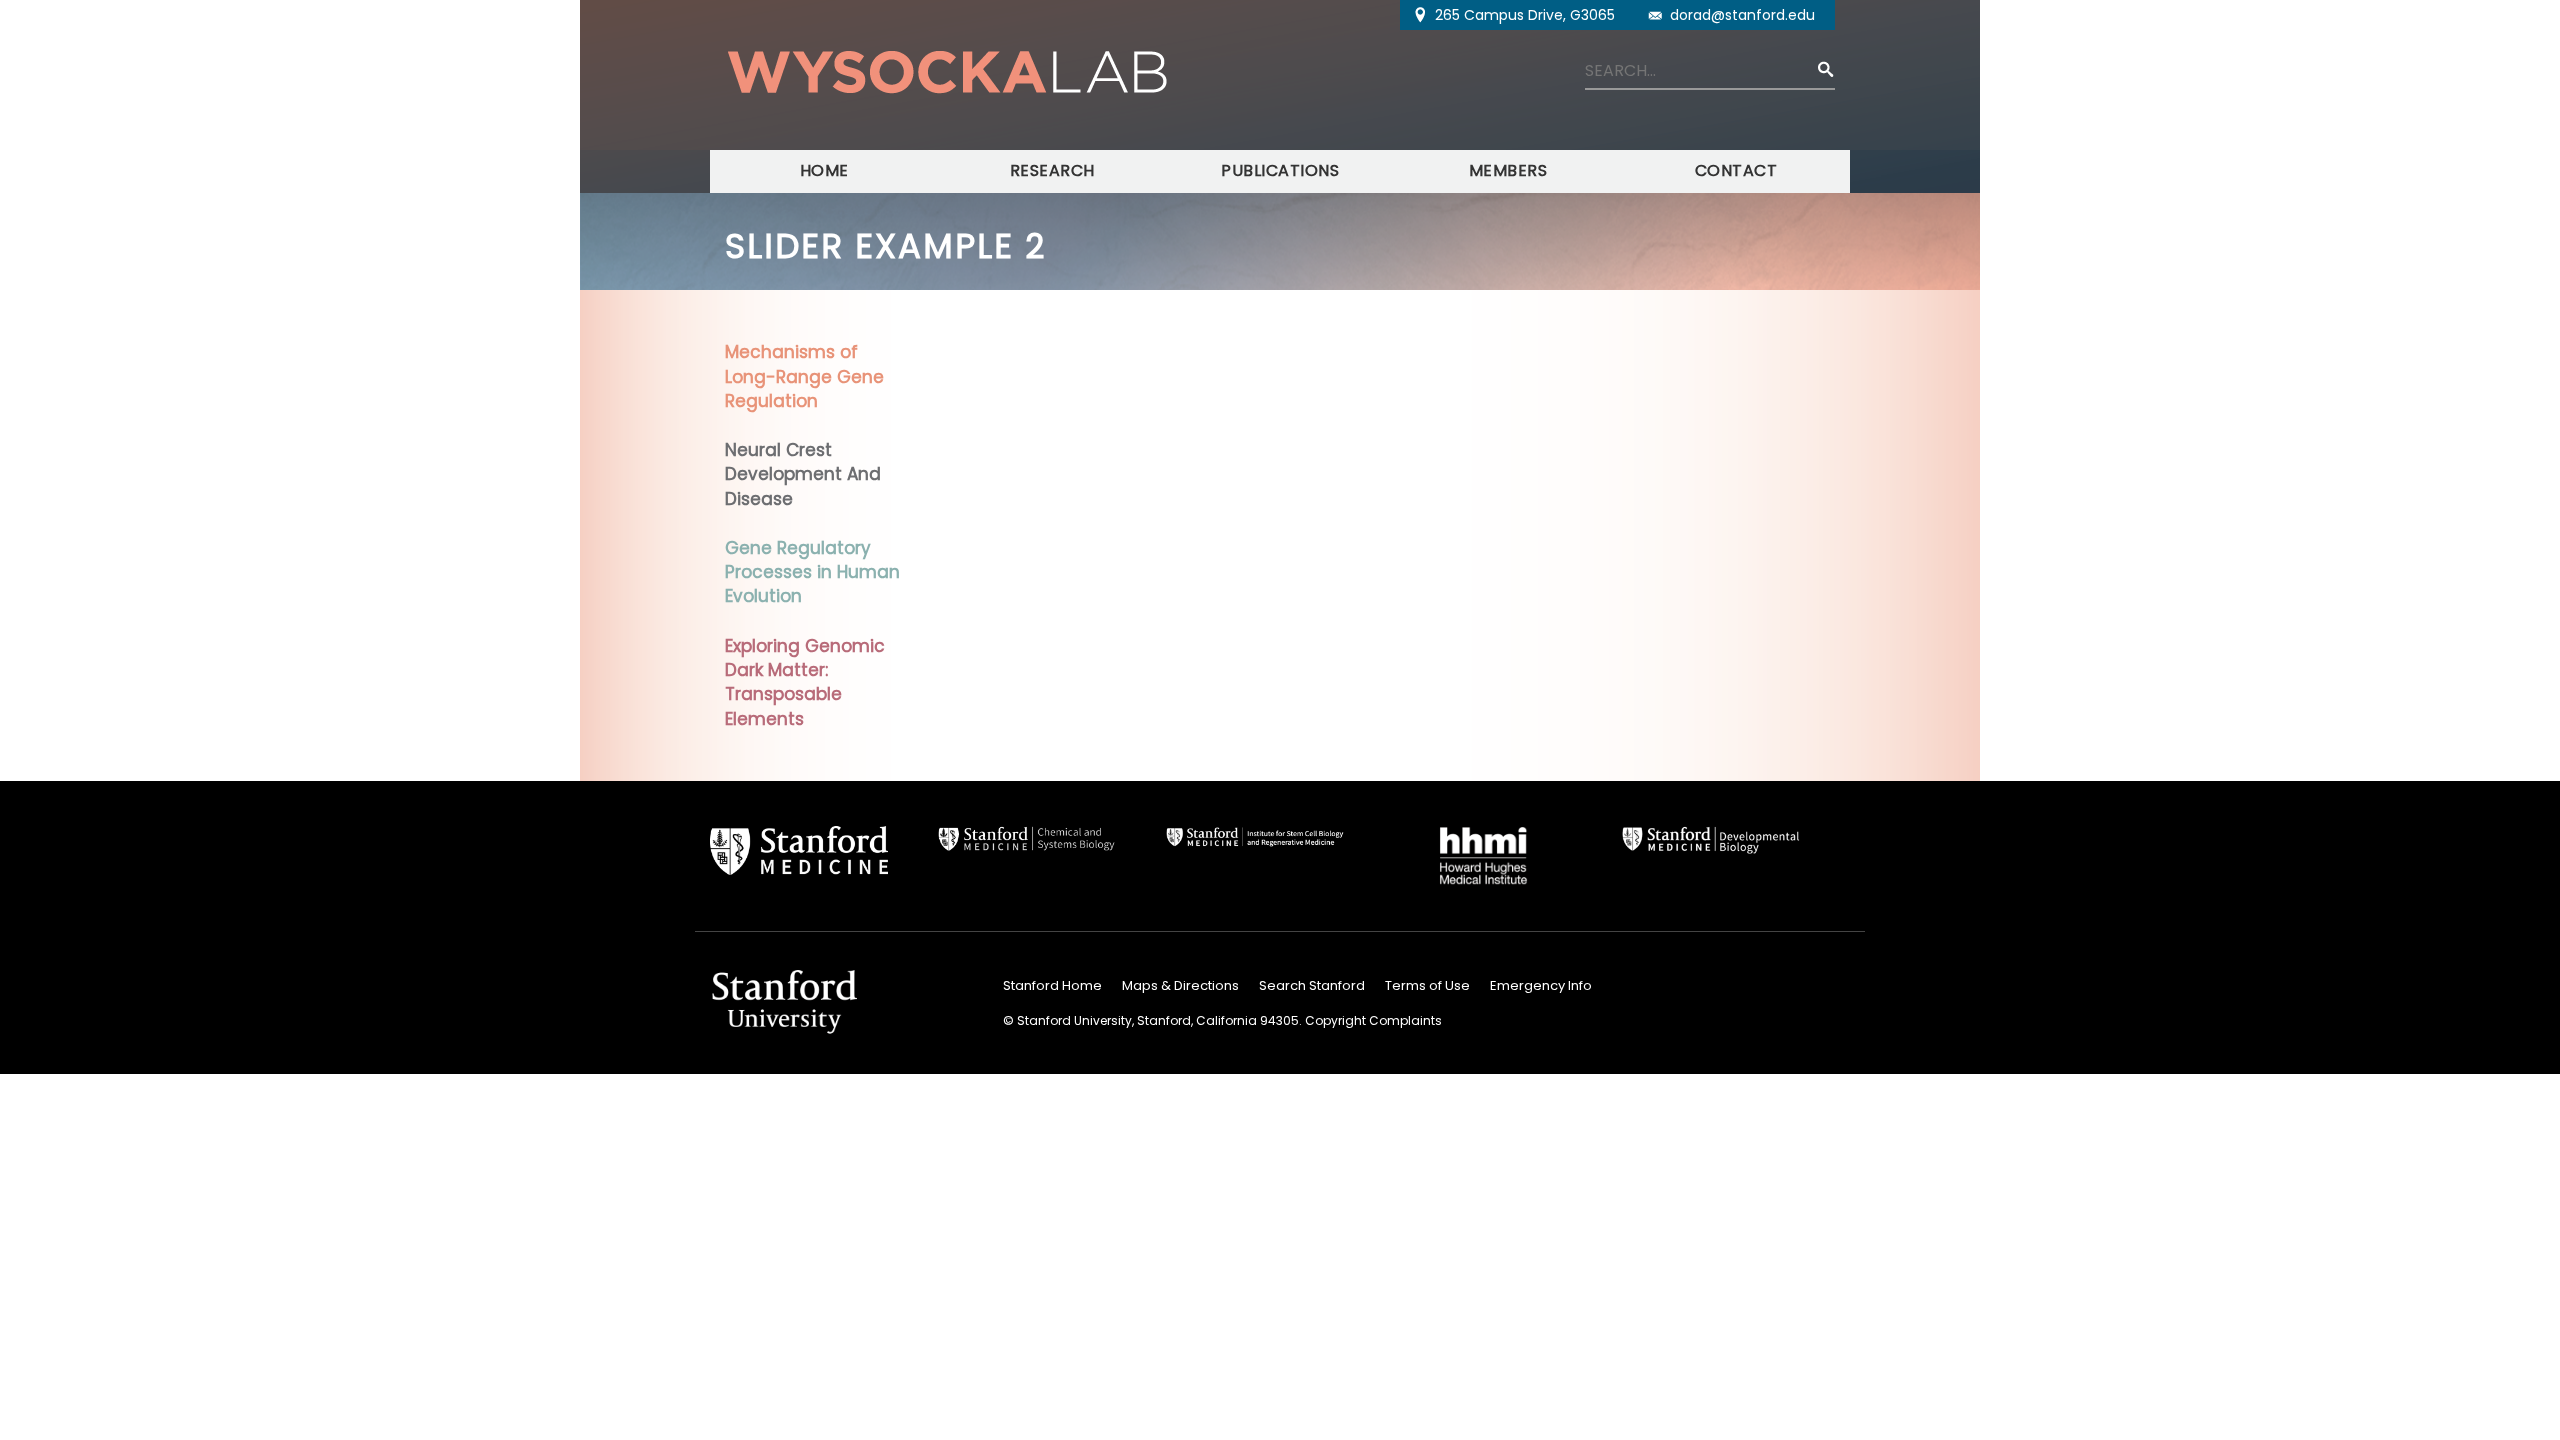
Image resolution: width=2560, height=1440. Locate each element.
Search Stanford (1312, 985)
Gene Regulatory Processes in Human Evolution (812, 572)
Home (824, 170)
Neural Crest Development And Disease (803, 474)
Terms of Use (1427, 985)
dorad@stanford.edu (1742, 15)
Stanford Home (1052, 985)
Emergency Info (1541, 985)
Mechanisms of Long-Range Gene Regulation (804, 376)
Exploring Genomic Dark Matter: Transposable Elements (805, 682)
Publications (1280, 170)
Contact (1736, 170)
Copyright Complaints (1373, 1020)
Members (1508, 170)
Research (1052, 170)
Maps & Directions (1180, 985)
